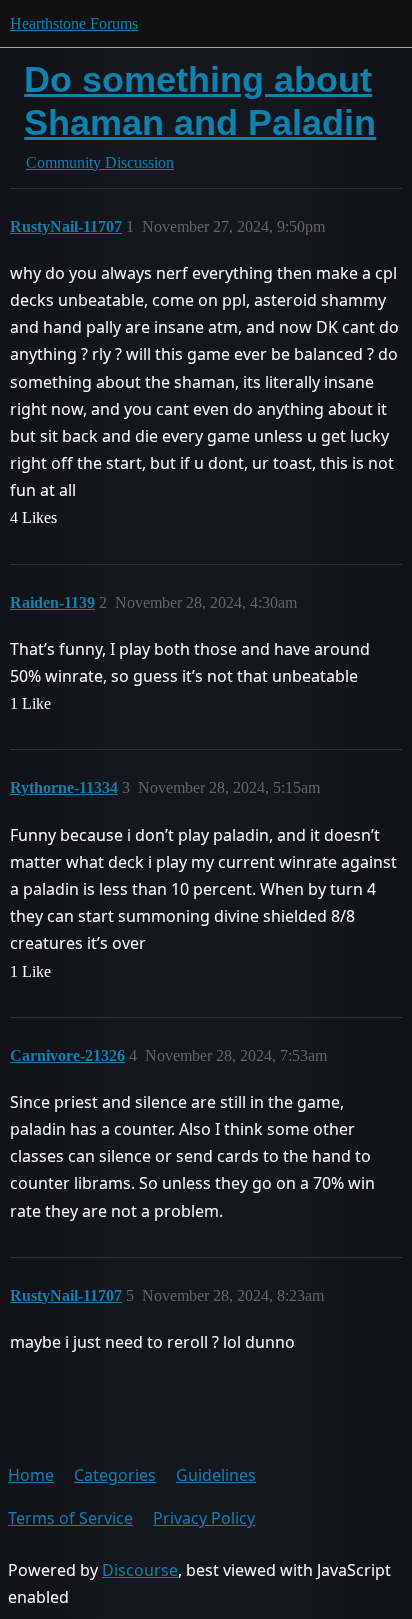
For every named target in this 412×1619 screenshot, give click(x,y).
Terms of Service (70, 1518)
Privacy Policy (204, 1518)
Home (31, 1475)
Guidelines (216, 1475)
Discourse (140, 1570)
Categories (115, 1475)
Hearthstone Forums (74, 23)
